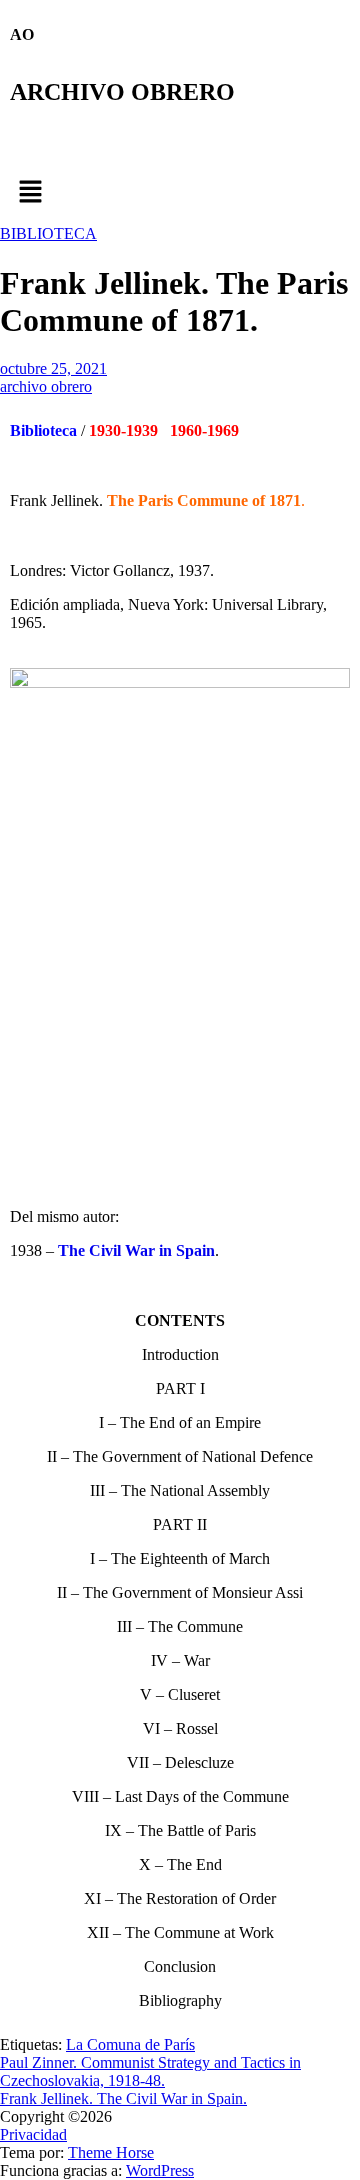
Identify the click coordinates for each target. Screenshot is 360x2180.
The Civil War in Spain (136, 1250)
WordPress (160, 2170)
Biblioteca (43, 430)
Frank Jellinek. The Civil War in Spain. (123, 2098)
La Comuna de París (130, 2044)
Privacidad (33, 2134)
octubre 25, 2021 (53, 368)
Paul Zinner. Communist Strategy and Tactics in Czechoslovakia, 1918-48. (150, 2071)
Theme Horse (111, 2152)
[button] (180, 193)
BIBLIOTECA (48, 233)
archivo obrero (46, 386)
